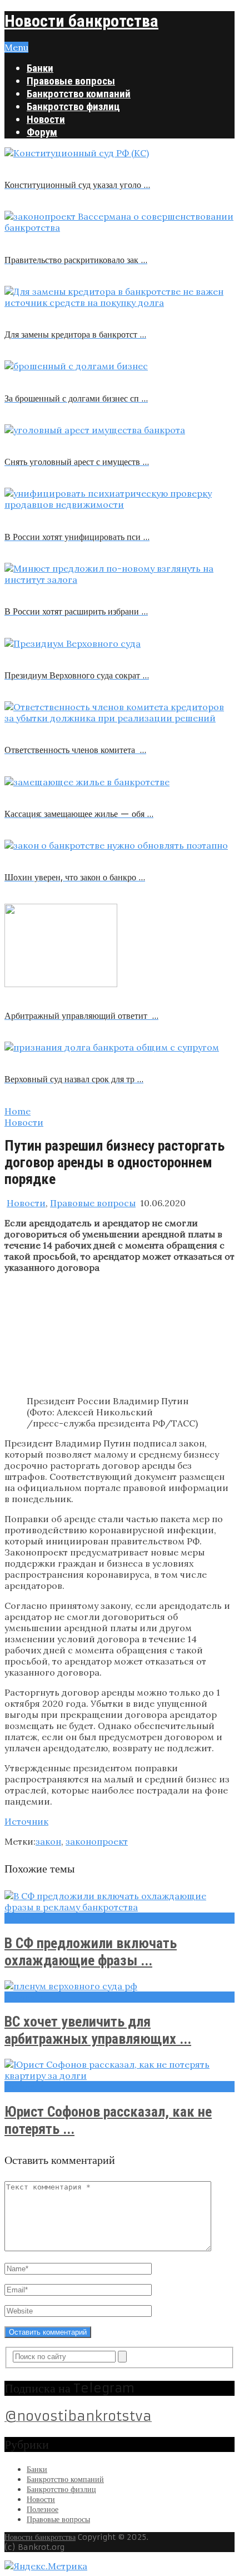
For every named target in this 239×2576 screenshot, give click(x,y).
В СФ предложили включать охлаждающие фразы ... (91, 1952)
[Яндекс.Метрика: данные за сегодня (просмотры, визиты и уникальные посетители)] (46, 2566)
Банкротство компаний (79, 94)
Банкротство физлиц (73, 106)
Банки (40, 68)
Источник (26, 1821)
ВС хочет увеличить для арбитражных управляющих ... (98, 2030)
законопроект (97, 1841)
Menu (16, 47)
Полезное (43, 2509)
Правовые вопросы (71, 81)
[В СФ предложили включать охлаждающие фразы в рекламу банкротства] (120, 1901)
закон (48, 1841)
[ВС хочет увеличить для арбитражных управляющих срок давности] (120, 1986)
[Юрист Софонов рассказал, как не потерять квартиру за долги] (120, 2070)
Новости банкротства (81, 21)
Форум (42, 132)
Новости (46, 119)
